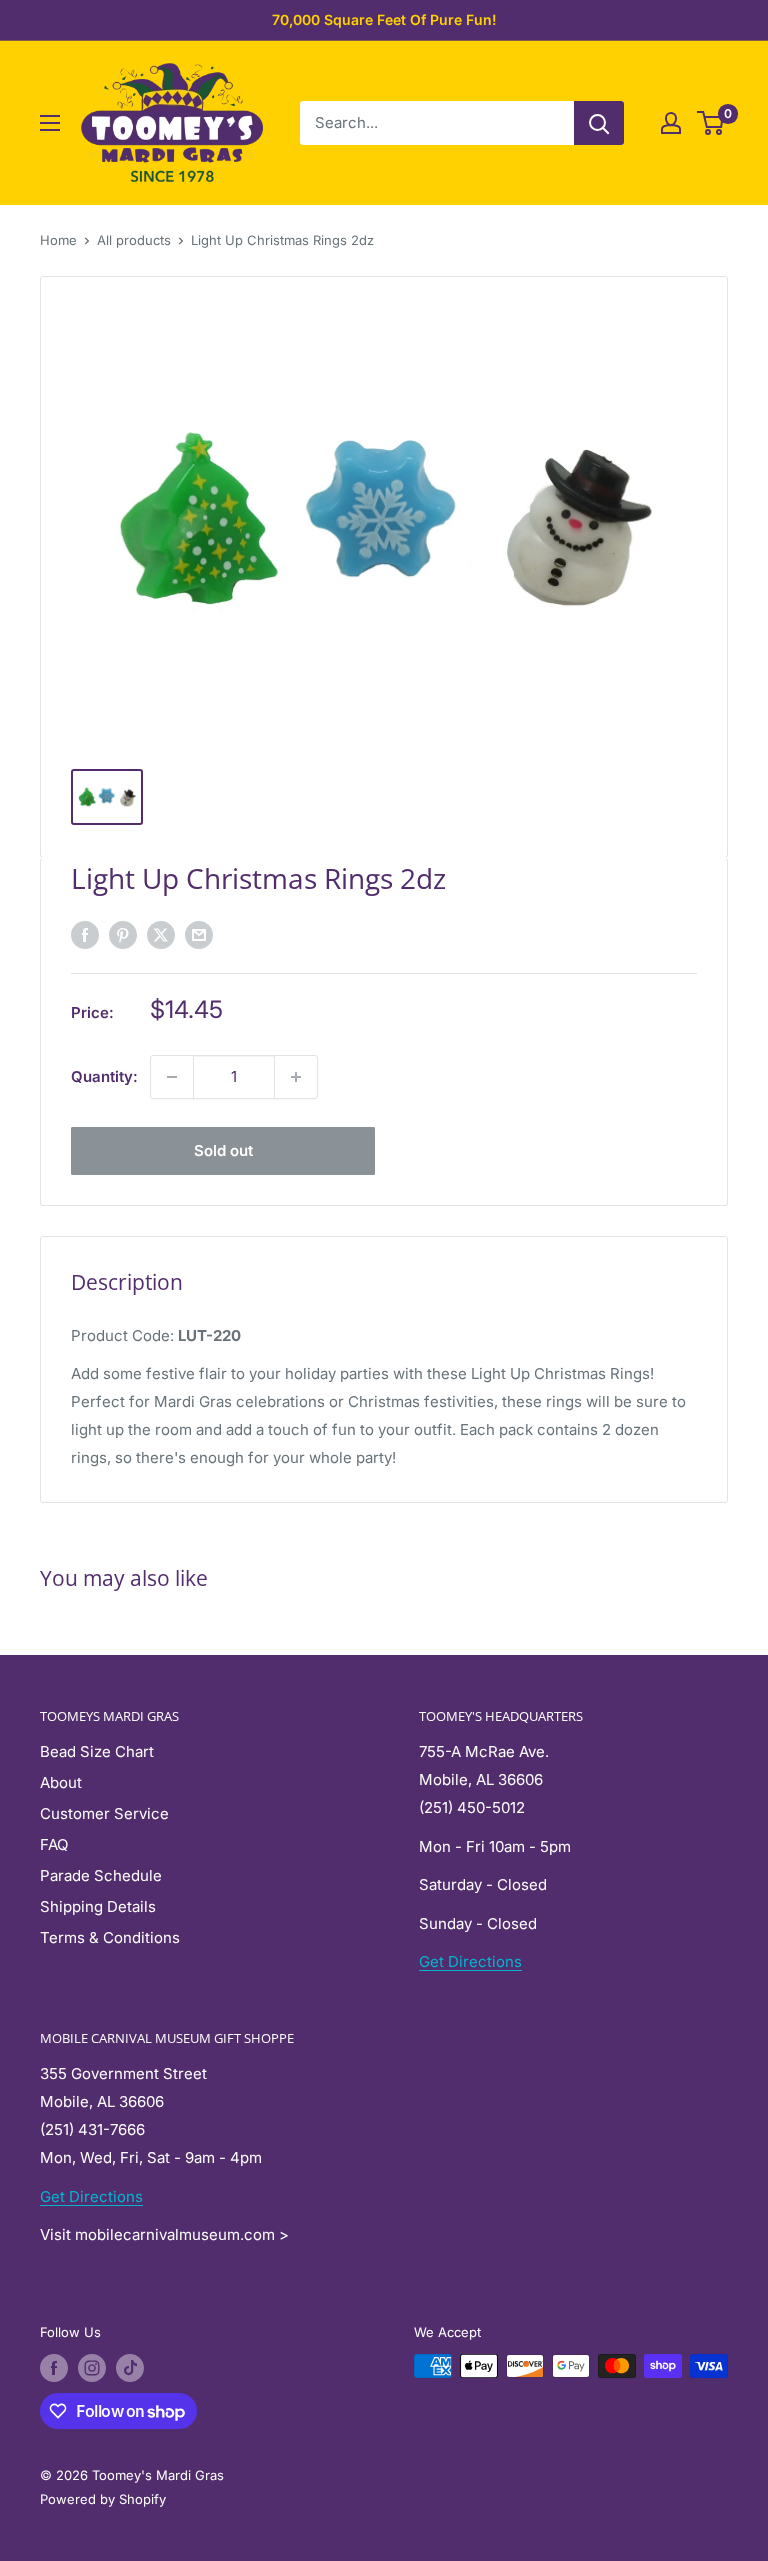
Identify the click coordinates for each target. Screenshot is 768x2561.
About (61, 1782)
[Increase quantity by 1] (296, 1077)
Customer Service (104, 1813)
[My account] (671, 123)
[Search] (599, 123)
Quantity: (104, 1076)
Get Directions (470, 1961)
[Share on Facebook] (85, 934)
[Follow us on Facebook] (54, 2368)
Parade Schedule (101, 1875)
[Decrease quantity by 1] (172, 1077)
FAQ (54, 1844)
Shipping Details (98, 1906)
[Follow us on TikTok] (130, 2368)
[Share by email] (199, 934)
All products (134, 240)
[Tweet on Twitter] (161, 934)
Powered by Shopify (103, 2499)
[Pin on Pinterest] (123, 934)
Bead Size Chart (97, 1751)
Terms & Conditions (110, 1937)
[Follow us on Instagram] (92, 2368)
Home (58, 240)
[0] (711, 123)
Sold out (223, 1150)
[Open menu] (50, 123)
